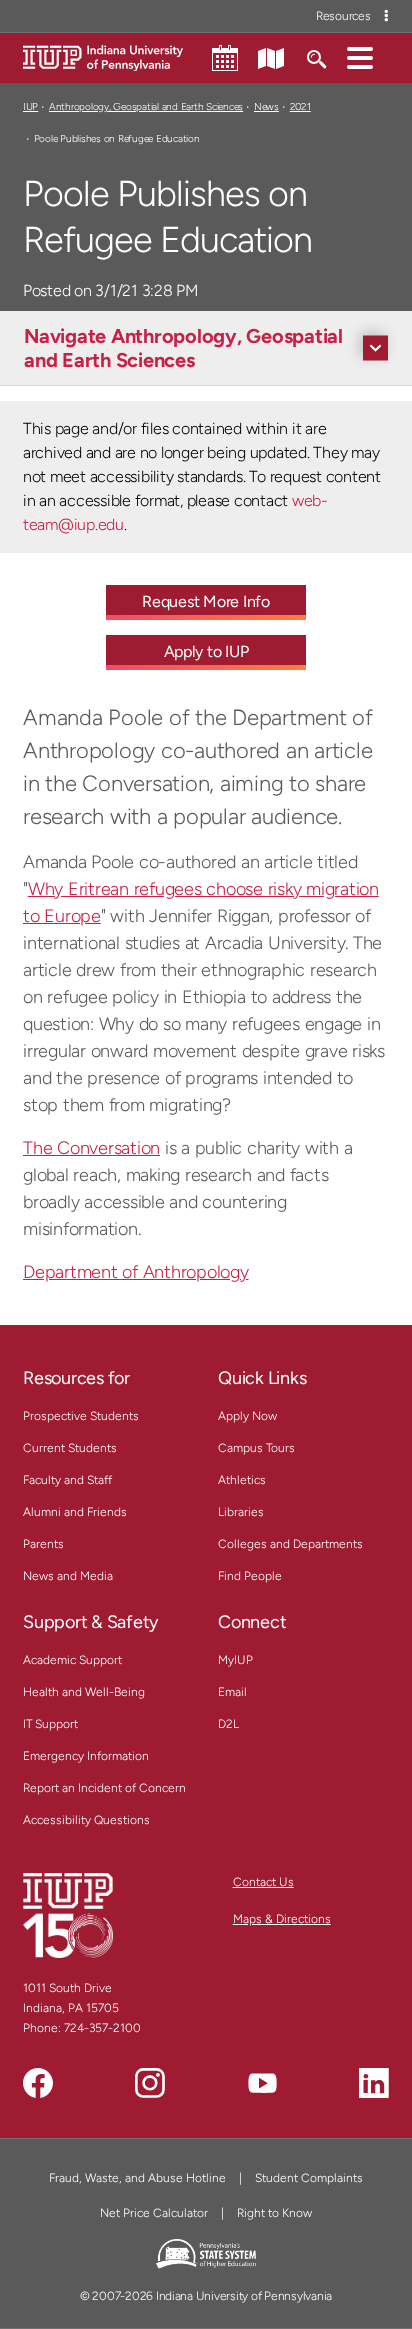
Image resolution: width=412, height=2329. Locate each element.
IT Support (50, 1724)
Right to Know (274, 2213)
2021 (300, 106)
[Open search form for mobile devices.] (315, 57)
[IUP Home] (103, 56)
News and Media (68, 1576)
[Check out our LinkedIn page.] (374, 2083)
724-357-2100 (102, 2028)
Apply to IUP (206, 651)
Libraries (241, 1512)
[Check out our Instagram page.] (150, 2083)
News (266, 106)
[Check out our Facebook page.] (38, 2083)
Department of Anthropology (136, 1272)
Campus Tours (256, 1448)
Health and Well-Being (84, 1692)
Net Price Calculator (154, 2213)
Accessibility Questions (86, 1820)
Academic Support (72, 1660)
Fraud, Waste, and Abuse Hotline (137, 2178)
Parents (43, 1544)
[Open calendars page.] (225, 58)
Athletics (242, 1480)
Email (232, 1692)
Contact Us (263, 1882)
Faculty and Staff (67, 1480)
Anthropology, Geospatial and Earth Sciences (146, 106)
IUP (30, 106)
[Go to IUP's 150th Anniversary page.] (68, 1915)
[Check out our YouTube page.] (262, 2083)
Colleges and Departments (290, 1544)
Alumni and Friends (75, 1512)
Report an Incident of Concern (104, 1788)
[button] (360, 57)
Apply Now (247, 1416)
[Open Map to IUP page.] (271, 57)
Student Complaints (309, 2178)
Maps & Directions (282, 1919)
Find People (250, 1576)
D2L (228, 1724)
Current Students (70, 1448)
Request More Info (206, 601)
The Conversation (91, 1148)
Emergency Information (86, 1756)
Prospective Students (81, 1416)
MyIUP (235, 1660)
